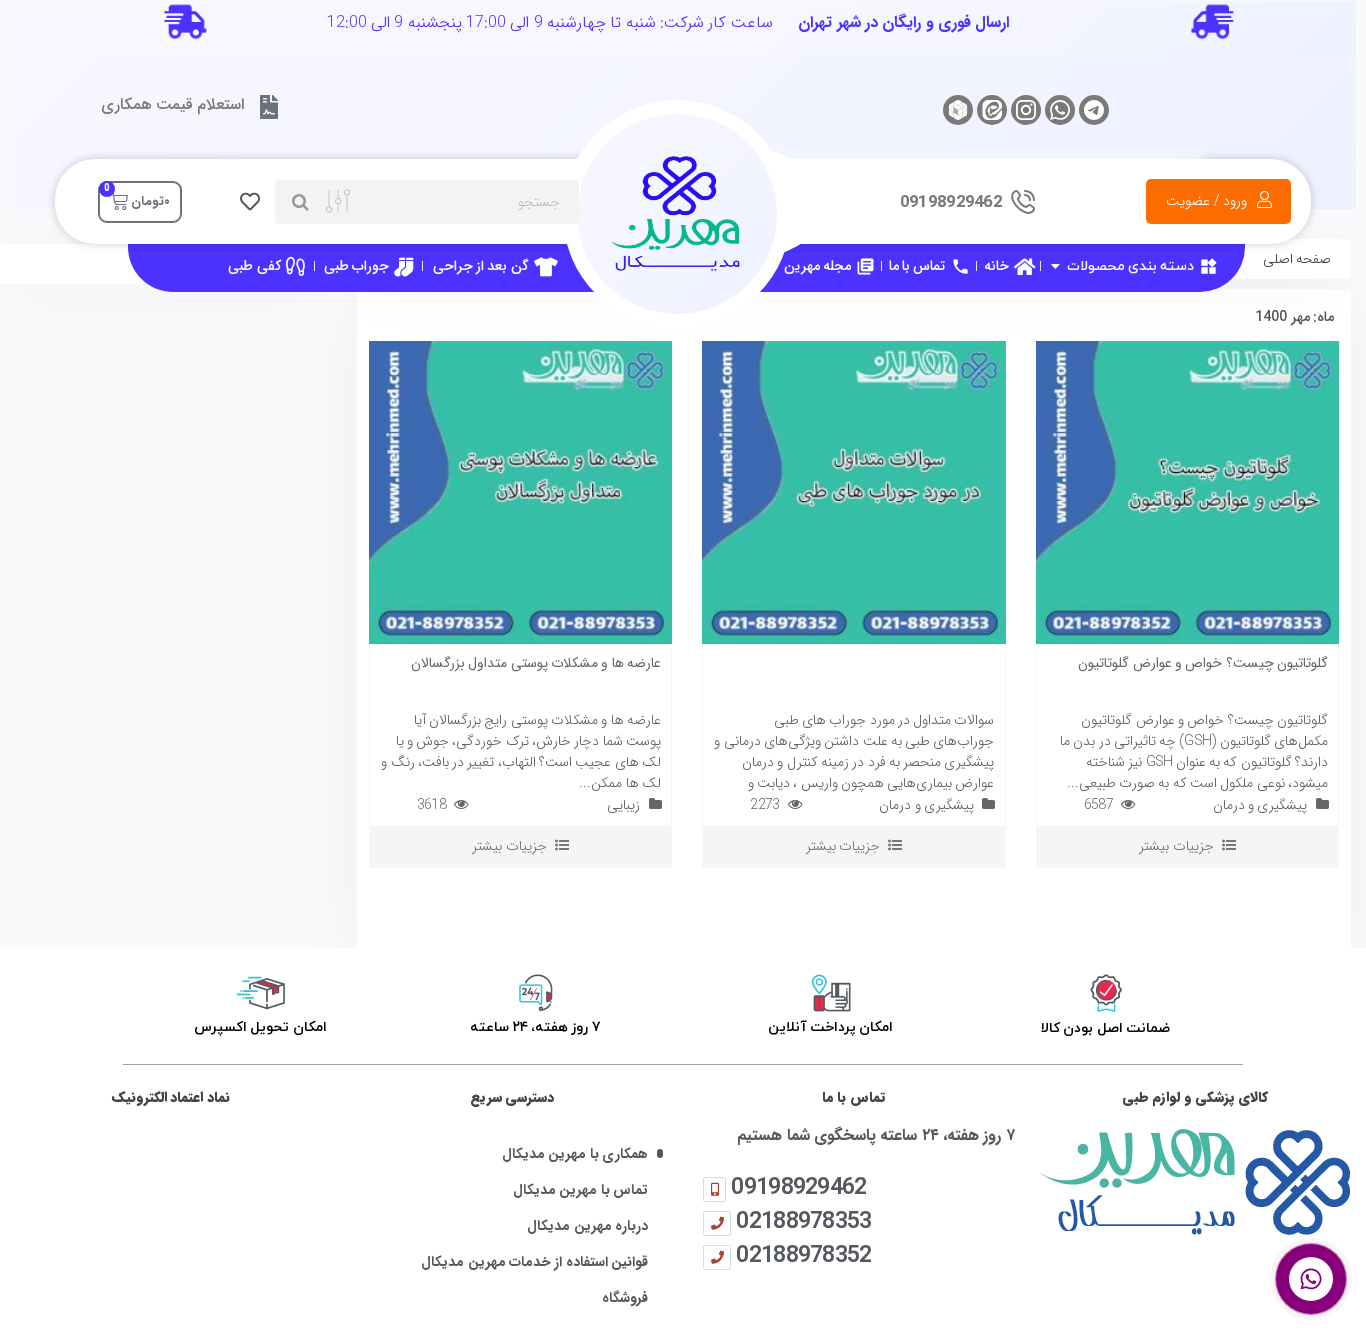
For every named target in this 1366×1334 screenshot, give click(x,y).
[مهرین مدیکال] (1196, 1181)
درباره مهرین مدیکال (587, 1226)
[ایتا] (992, 110)
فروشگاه (625, 1298)
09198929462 (798, 1186)
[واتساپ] (1060, 110)
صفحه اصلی (1297, 259)
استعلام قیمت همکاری (173, 104)
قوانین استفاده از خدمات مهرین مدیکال (534, 1262)
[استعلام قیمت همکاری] (268, 107)
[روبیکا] (958, 110)
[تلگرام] (1094, 110)
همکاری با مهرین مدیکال (575, 1154)
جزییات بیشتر (1176, 846)
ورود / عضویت (1206, 201)
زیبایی (623, 805)
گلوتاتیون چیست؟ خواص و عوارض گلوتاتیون (1203, 663)
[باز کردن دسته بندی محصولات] (1055, 266)
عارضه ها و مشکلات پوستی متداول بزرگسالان (536, 663)
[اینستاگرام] (1026, 110)
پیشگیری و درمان (1260, 805)
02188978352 (803, 1254)
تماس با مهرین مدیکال (580, 1190)
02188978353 (803, 1220)
